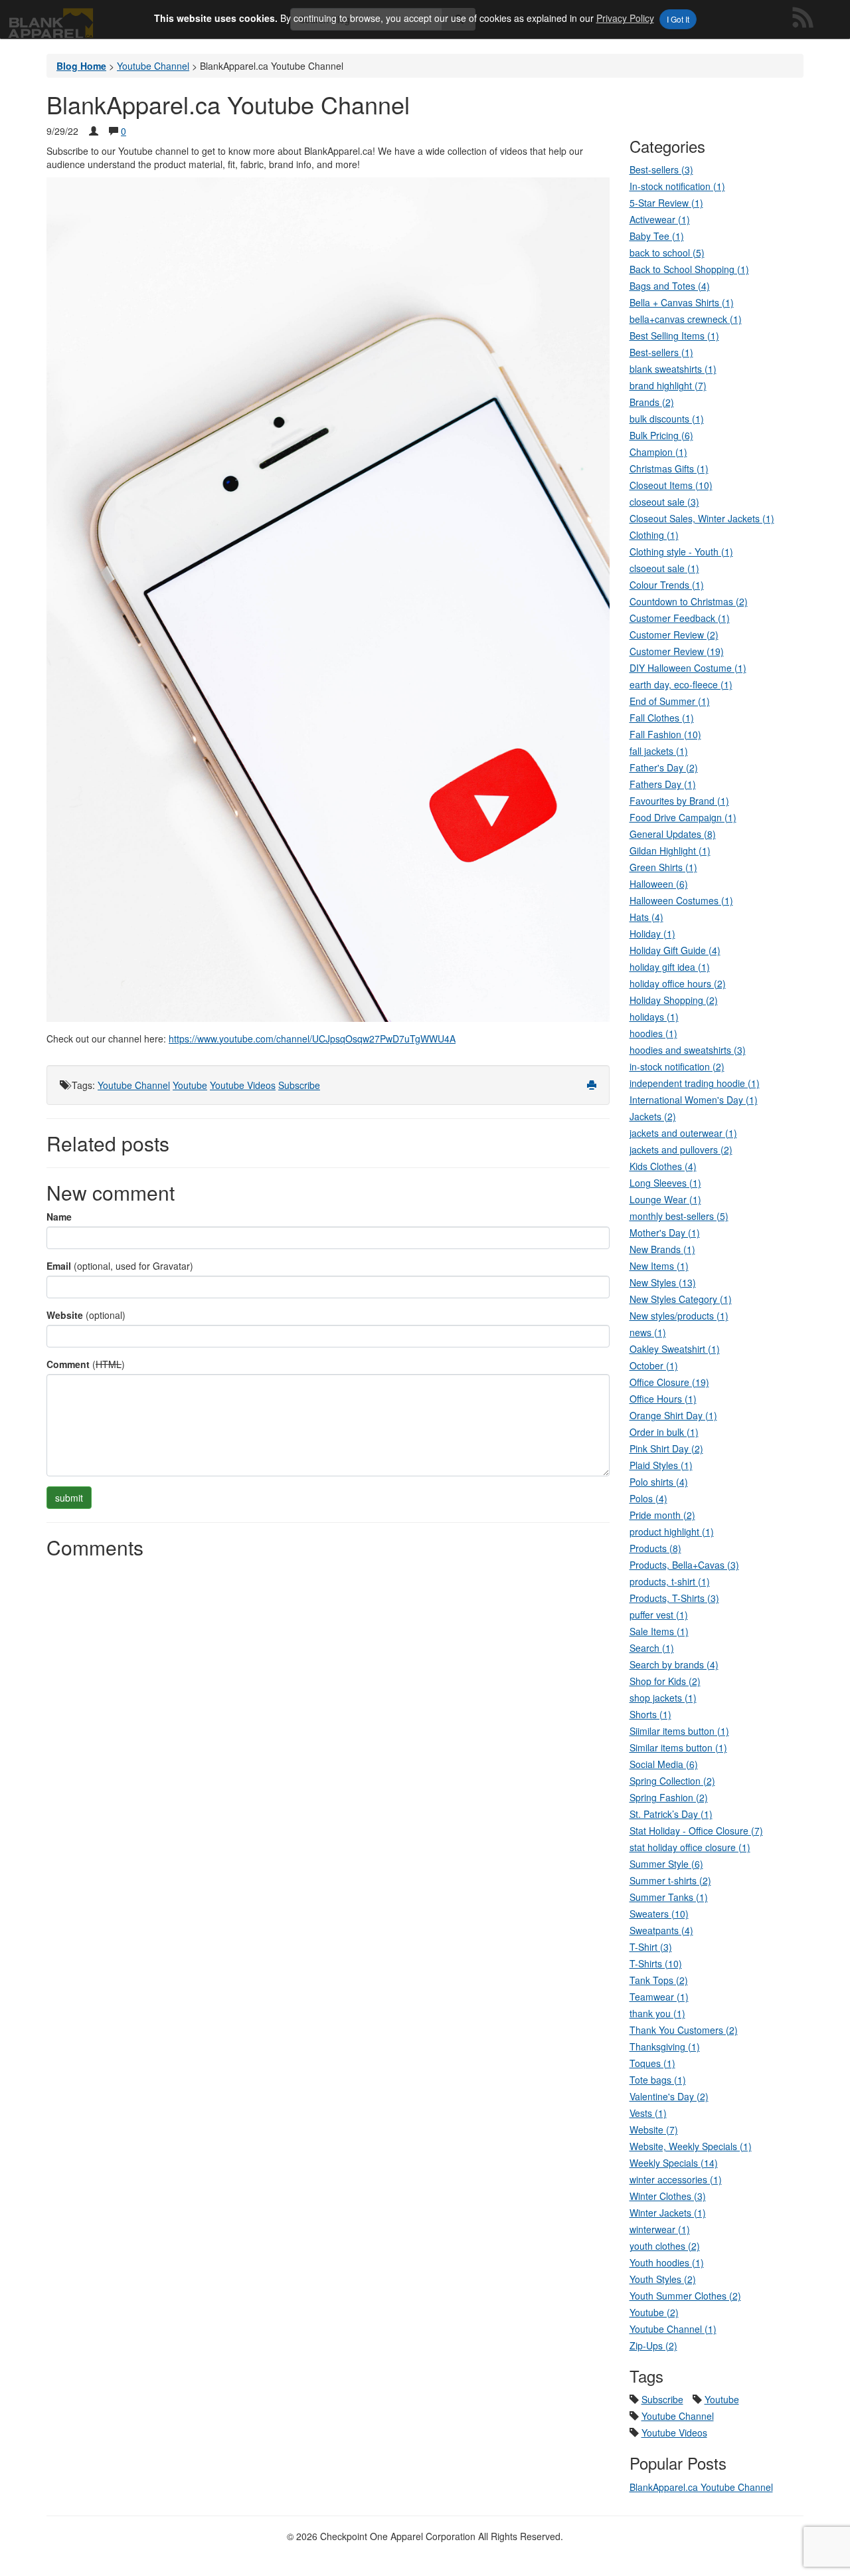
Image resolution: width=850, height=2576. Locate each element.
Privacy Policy (625, 18)
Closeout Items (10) (671, 485)
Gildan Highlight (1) (670, 850)
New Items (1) (659, 1266)
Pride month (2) (662, 1515)
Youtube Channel (134, 1085)
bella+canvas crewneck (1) (686, 319)
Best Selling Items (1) (674, 336)
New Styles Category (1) (681, 1299)
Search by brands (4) (674, 1664)
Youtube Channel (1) (673, 2329)
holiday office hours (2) (678, 983)
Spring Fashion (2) (669, 1797)
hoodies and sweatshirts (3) (688, 1050)
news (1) (648, 1332)
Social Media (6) (664, 1764)
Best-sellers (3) (661, 169)
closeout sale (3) (664, 502)
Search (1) (652, 1648)
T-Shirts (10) (656, 1963)
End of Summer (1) (670, 701)
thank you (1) (657, 2013)
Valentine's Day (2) (669, 2096)
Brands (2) (652, 402)
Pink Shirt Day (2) (666, 1448)
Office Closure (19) (669, 1382)
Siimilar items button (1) (679, 1731)
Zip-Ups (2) (653, 2345)
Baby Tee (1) (657, 236)
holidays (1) (654, 1017)
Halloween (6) (659, 884)
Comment (68, 1364)
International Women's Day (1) (694, 1100)
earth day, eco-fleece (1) (681, 684)
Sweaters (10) (659, 1914)
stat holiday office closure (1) (690, 1847)
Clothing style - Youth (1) (681, 551)
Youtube (190, 1085)
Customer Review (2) (674, 635)
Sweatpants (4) (661, 1930)
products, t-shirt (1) (670, 1581)
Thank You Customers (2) (684, 2030)
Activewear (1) (660, 219)
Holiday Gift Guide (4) (675, 950)
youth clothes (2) (665, 2246)
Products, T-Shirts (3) (674, 1598)
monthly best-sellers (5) (679, 1216)
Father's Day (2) (664, 767)
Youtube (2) (654, 2312)
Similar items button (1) (678, 1747)
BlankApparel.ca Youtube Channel (701, 2487)
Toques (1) (652, 2063)
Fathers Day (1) (663, 784)
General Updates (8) (673, 834)
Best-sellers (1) (661, 352)
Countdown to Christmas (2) (689, 601)
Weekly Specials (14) (674, 2163)
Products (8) (655, 1548)
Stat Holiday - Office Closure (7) (696, 1831)
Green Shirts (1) (663, 867)
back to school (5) (667, 252)
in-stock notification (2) (677, 1066)
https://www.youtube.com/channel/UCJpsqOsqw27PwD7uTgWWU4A (312, 1039)
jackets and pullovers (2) (681, 1149)
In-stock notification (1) (677, 186)
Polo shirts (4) (659, 1482)
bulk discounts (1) (667, 419)
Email (59, 1266)
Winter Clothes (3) (668, 2196)
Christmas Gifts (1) (669, 468)
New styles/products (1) (679, 1316)
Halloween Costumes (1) (681, 900)
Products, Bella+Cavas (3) (684, 1565)
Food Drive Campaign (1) (683, 817)
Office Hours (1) (663, 1399)
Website (65, 1315)
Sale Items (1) (659, 1631)
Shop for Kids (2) (665, 1681)
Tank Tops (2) (659, 1980)
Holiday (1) (652, 934)
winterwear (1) (660, 2229)
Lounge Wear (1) (665, 1199)
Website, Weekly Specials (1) (691, 2146)
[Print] (592, 1085)
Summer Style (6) (666, 1864)
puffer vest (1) (659, 1615)
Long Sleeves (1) (665, 1183)
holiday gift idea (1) (670, 967)
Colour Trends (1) (667, 585)
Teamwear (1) (659, 1997)
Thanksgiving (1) (665, 2046)
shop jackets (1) (663, 1698)
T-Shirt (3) (651, 1947)
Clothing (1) (654, 535)
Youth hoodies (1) (667, 2262)
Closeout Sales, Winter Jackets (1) (702, 518)
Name (59, 1217)
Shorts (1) (650, 1714)
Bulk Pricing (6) (661, 435)
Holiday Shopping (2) (674, 1000)
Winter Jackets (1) (668, 2213)
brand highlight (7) (668, 385)
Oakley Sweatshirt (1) (675, 1349)
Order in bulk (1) (664, 1432)
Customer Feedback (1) (680, 618)
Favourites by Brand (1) (679, 801)
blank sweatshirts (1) (673, 369)
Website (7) (654, 2130)
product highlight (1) (672, 1532)
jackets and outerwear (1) (683, 1133)
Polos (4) (648, 1498)
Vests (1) (648, 2113)
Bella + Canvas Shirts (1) (682, 302)
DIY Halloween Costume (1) (688, 668)
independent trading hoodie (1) (695, 1083)
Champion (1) (658, 452)
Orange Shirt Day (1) (673, 1415)
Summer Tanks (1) (669, 1897)
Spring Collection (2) (672, 1781)
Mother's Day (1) (665, 1233)
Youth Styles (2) (663, 2279)
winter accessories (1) (676, 2179)
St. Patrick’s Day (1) (671, 1814)
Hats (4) (646, 917)
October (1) (654, 1365)
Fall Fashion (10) (665, 734)
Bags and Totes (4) (670, 286)
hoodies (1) (653, 1033)
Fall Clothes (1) (662, 718)
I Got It (678, 19)
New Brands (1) (662, 1249)
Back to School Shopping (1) (689, 269)
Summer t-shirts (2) (670, 1880)
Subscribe (299, 1085)
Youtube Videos (243, 1085)
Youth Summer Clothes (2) (685, 2296)
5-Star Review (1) (666, 203)
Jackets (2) (653, 1116)
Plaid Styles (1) (661, 1465)
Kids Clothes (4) (663, 1166)
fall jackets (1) (659, 751)
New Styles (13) (663, 1282)
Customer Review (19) (677, 651)
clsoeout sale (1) (664, 568)
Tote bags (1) (658, 2080)
